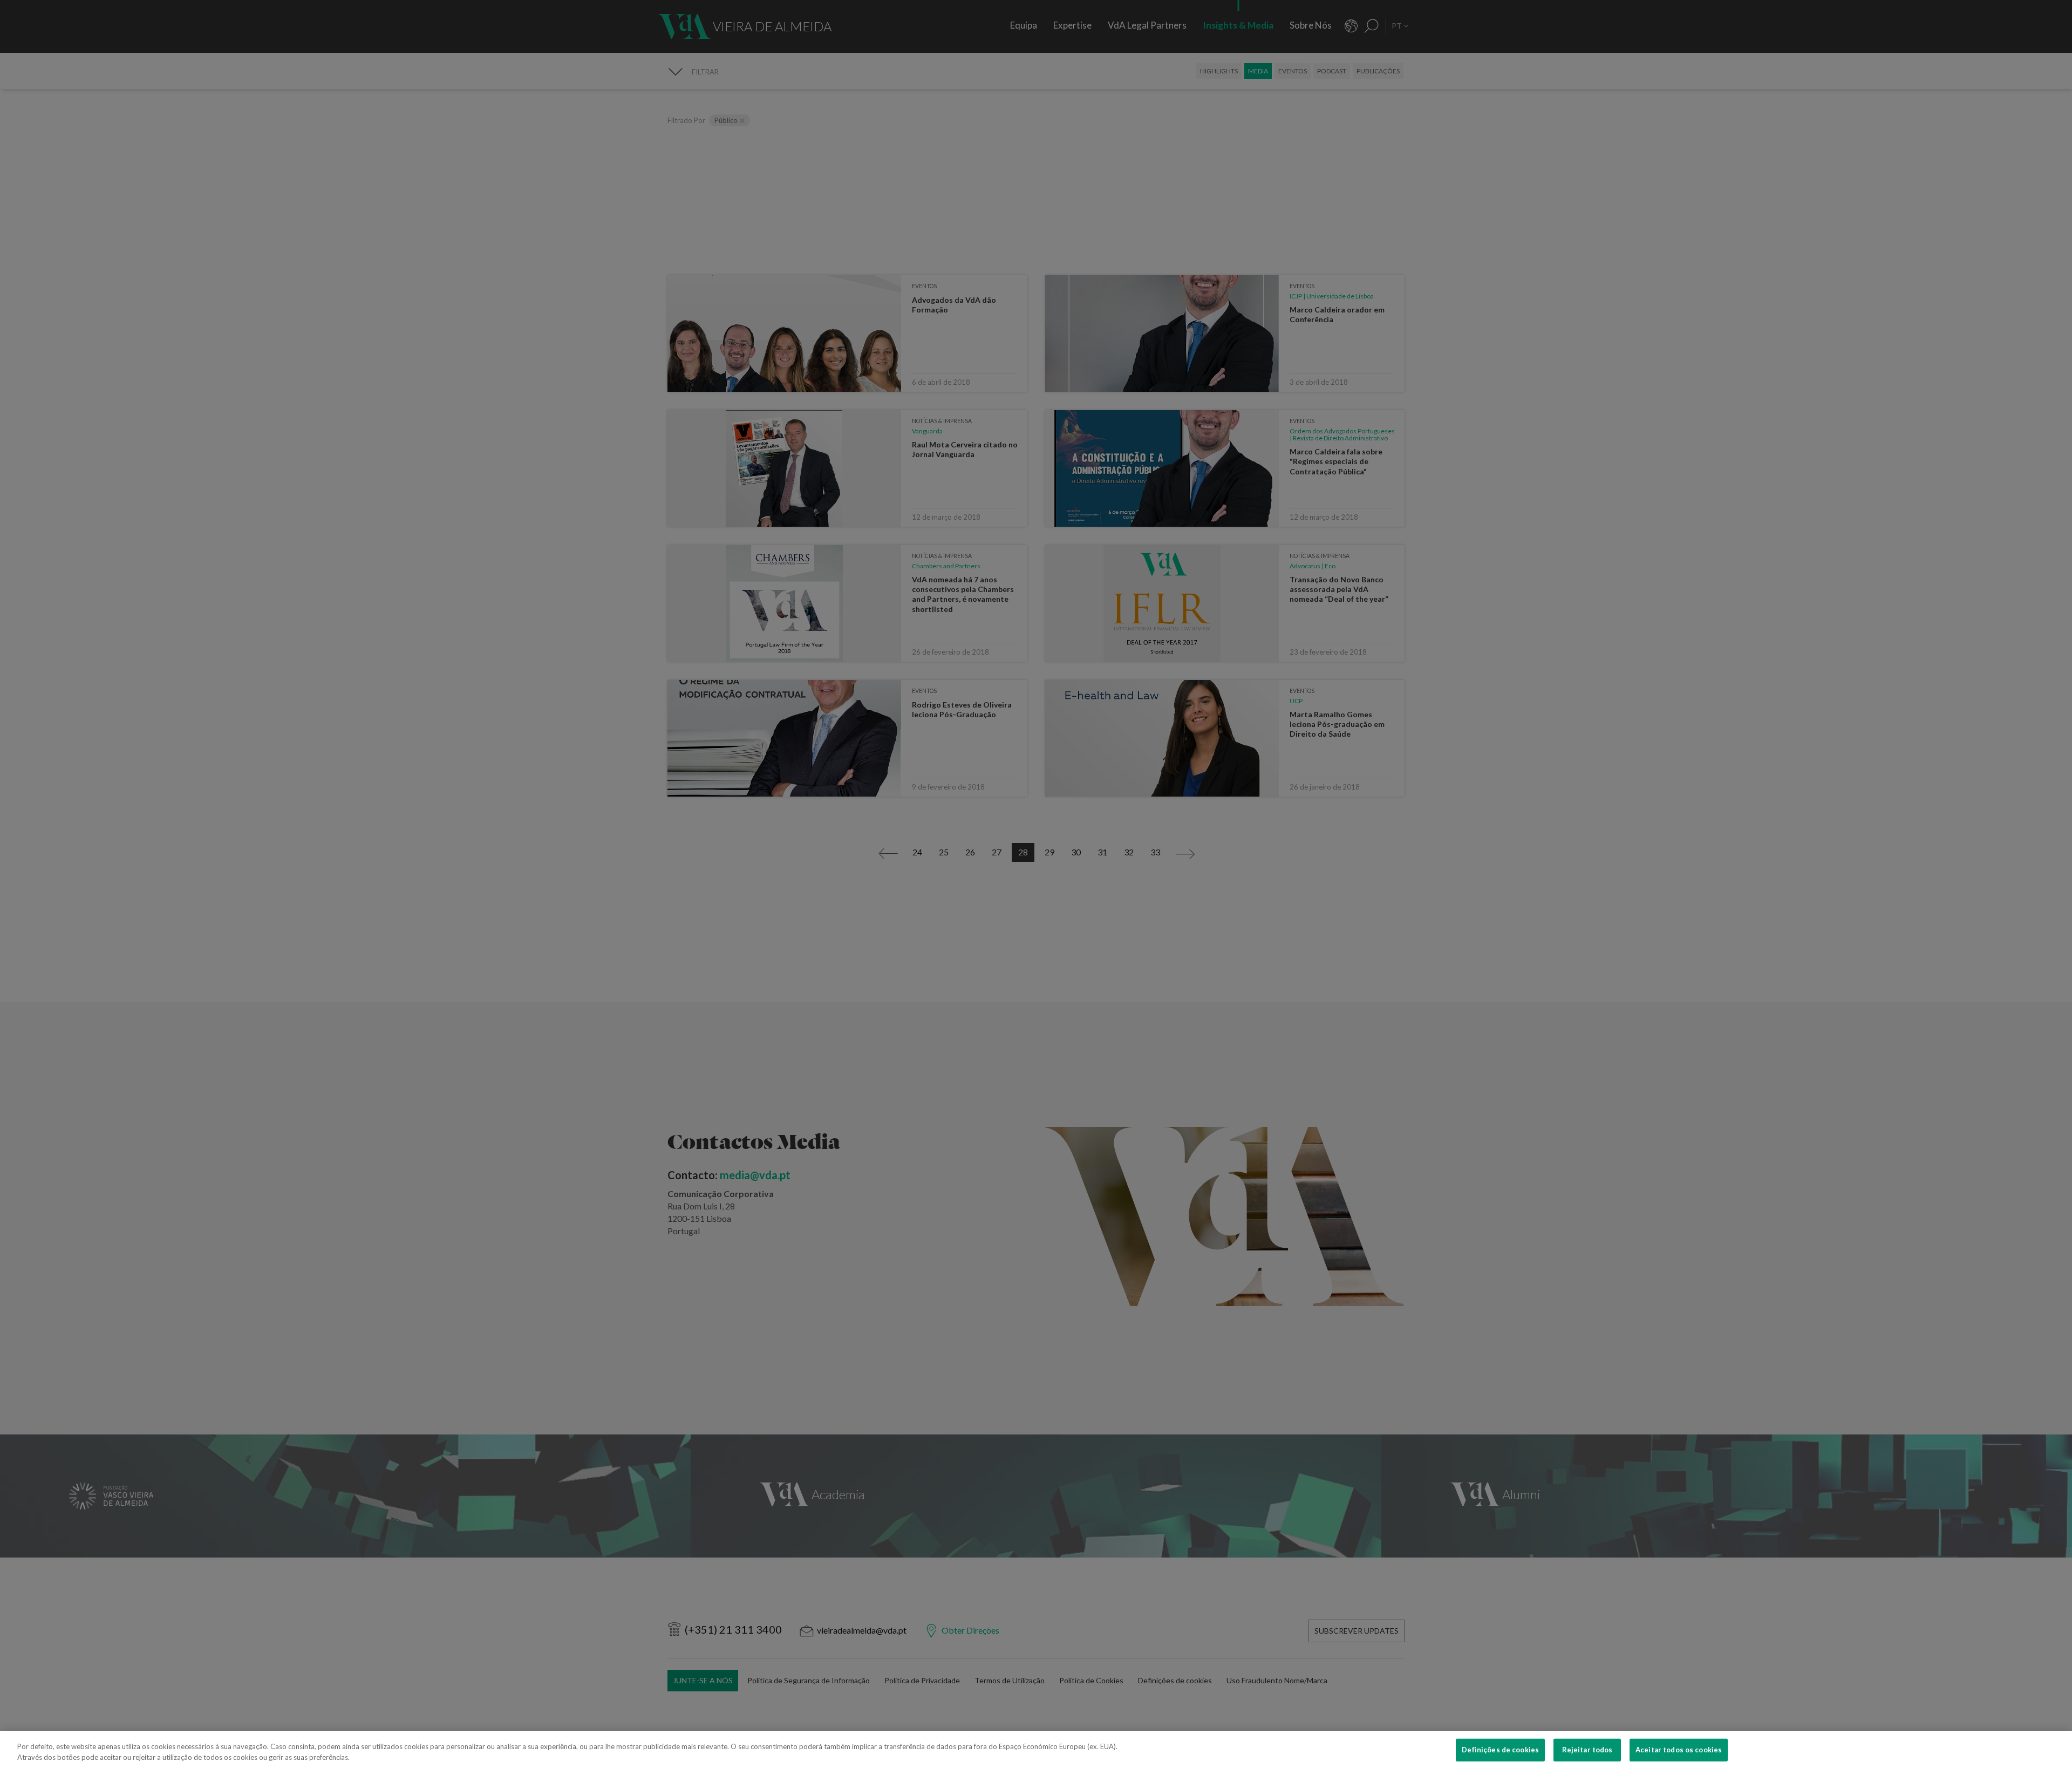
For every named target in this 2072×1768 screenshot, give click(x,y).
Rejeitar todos (1587, 1750)
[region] (1036, 1749)
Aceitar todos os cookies (1679, 1750)
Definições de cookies (1500, 1750)
